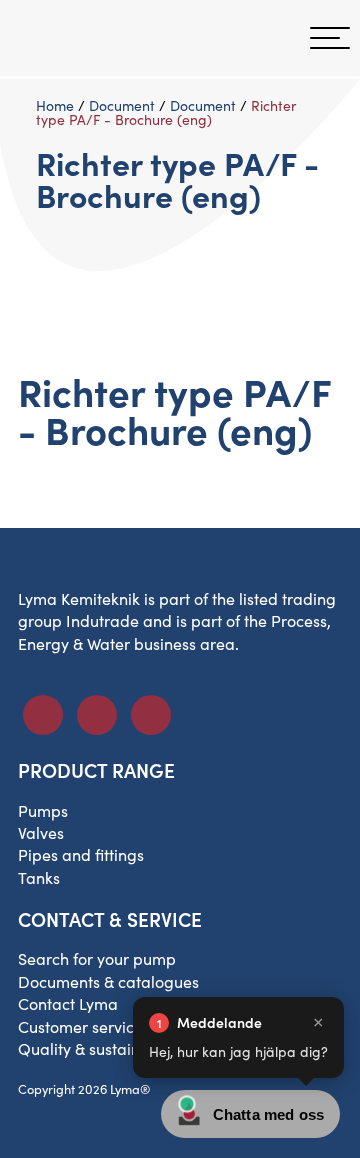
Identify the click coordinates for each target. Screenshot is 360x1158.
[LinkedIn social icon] (97, 715)
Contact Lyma (68, 1003)
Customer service (80, 1026)
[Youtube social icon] (151, 715)
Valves (41, 832)
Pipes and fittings (81, 854)
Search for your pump (97, 958)
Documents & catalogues (108, 981)
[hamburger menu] (330, 38)
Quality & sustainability (101, 1048)
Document (122, 105)
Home (55, 105)
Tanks (39, 877)
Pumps (43, 810)
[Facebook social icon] (43, 715)
